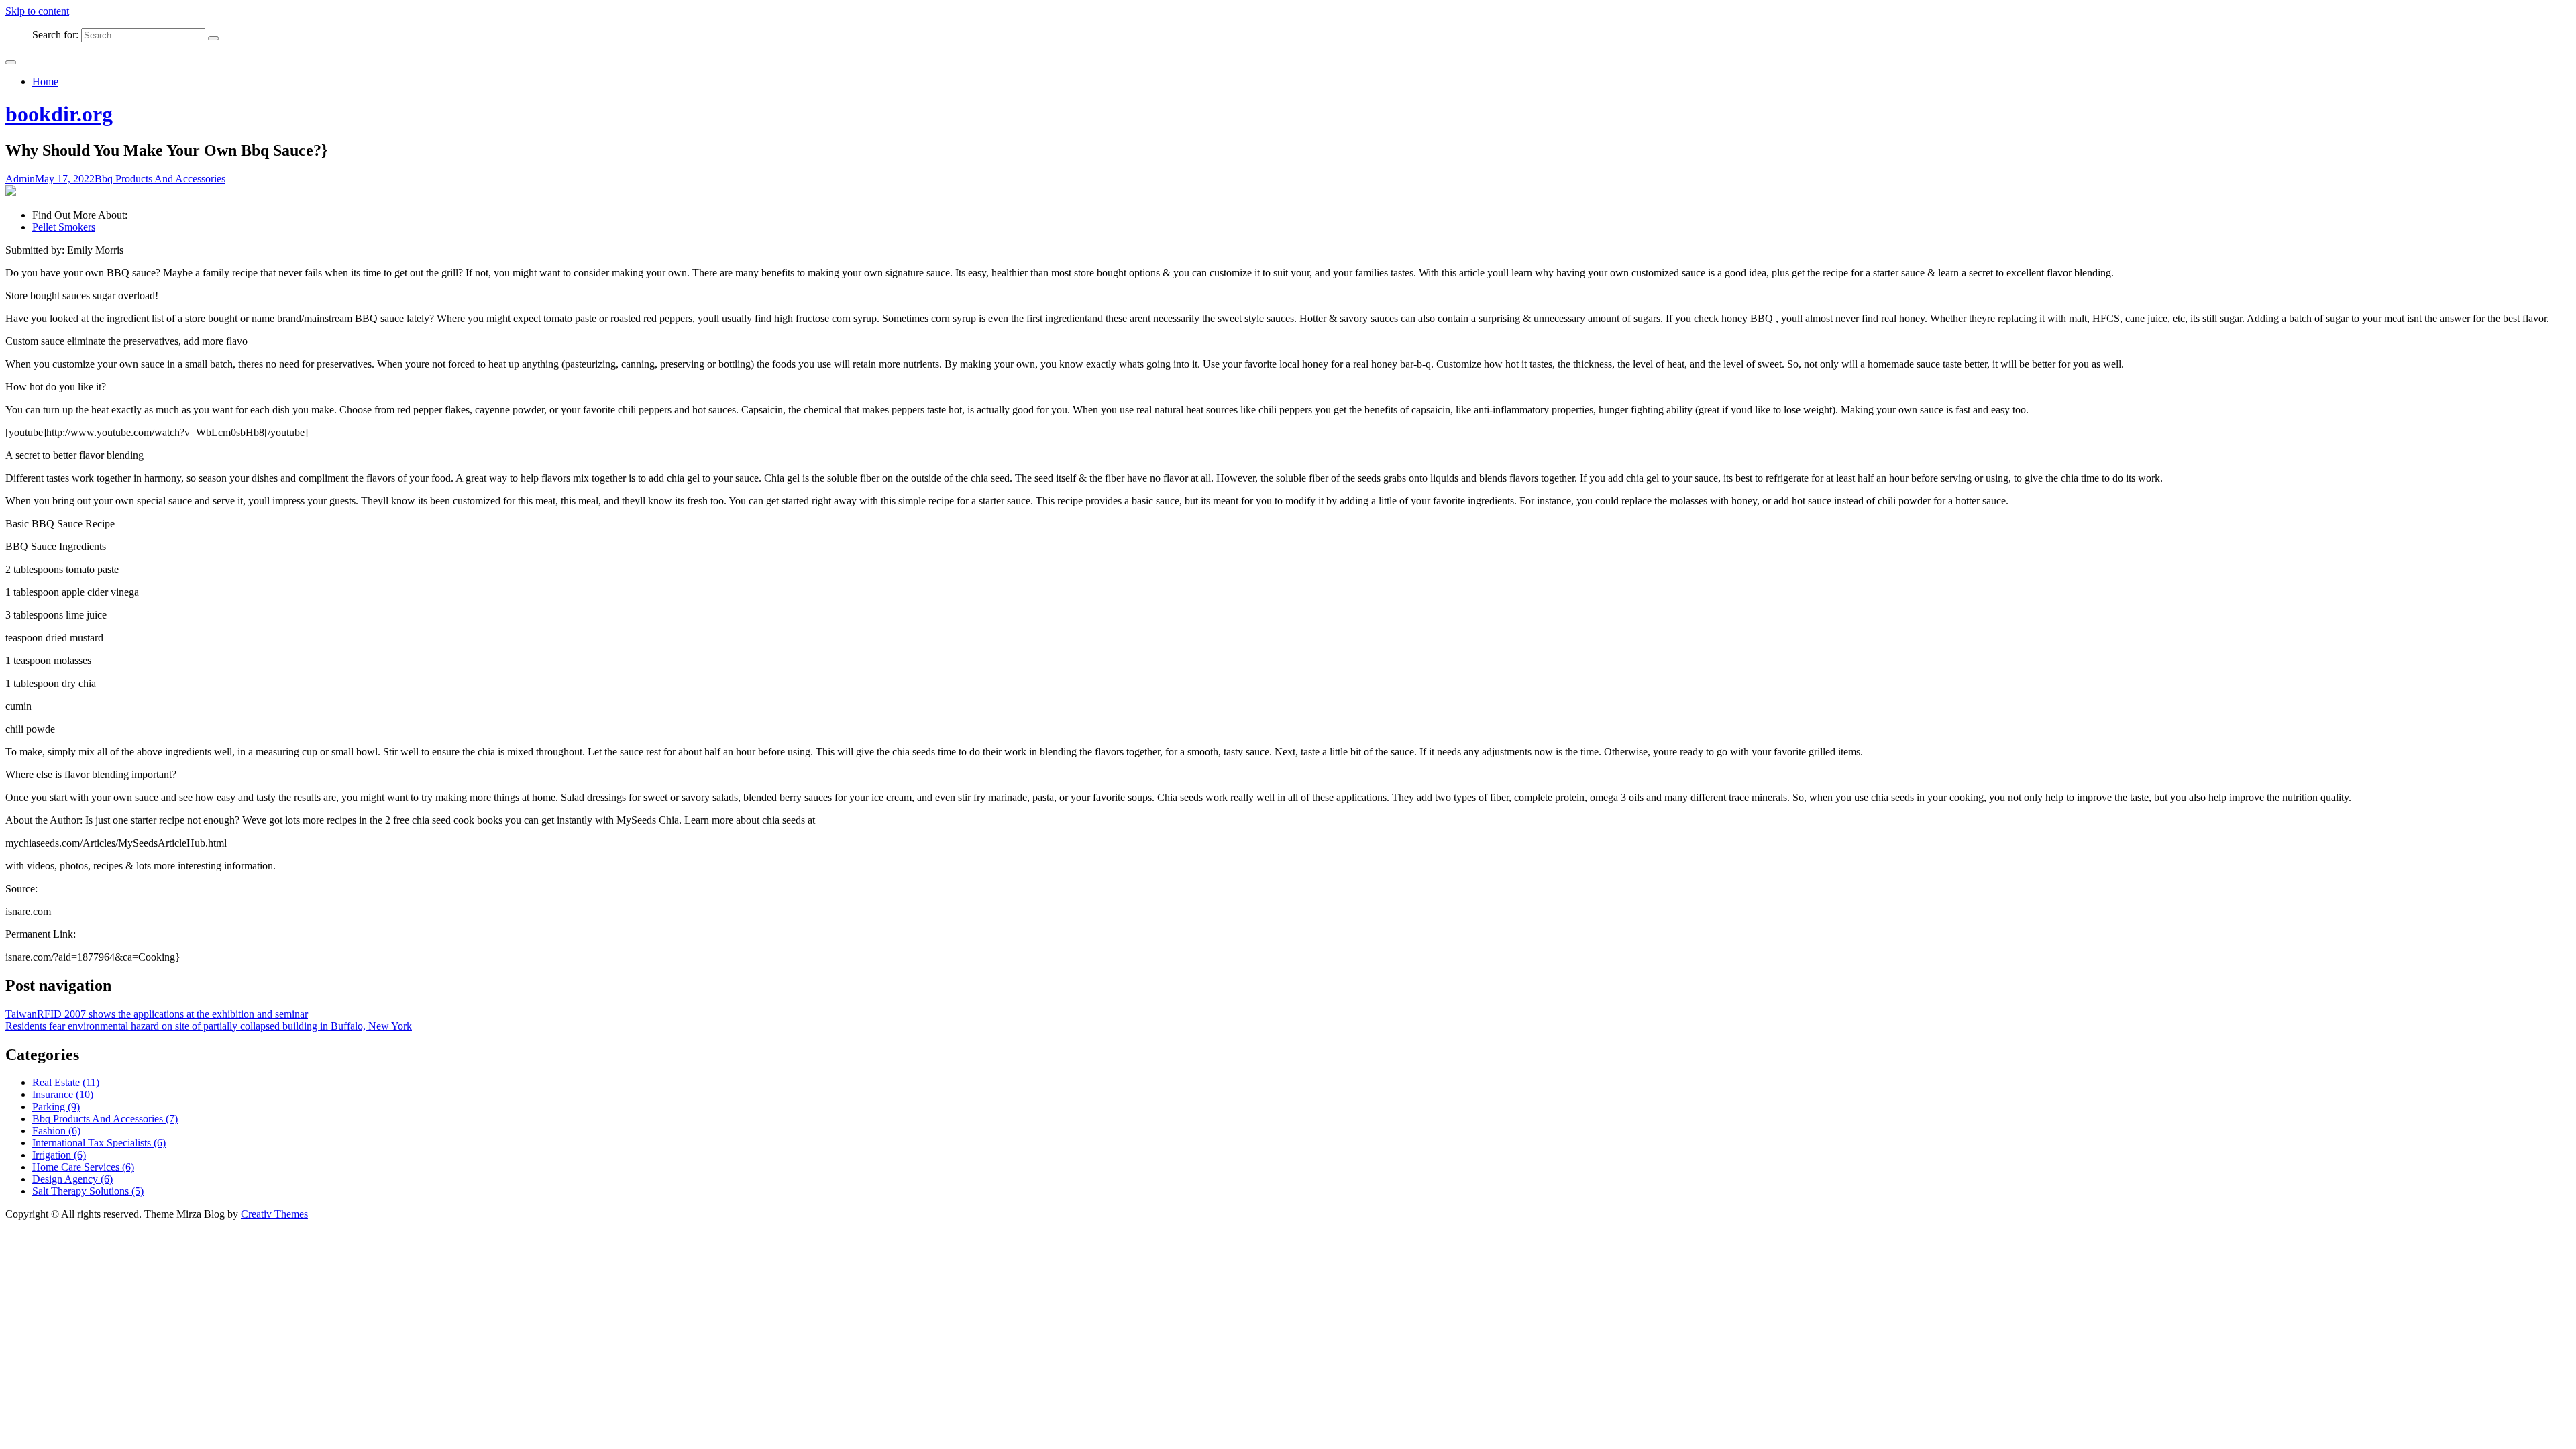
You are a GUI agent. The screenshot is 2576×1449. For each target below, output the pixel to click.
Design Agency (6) (72, 1179)
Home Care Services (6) (83, 1167)
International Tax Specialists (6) (99, 1143)
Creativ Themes (274, 1214)
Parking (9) (56, 1107)
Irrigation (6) (59, 1155)
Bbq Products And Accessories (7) (105, 1119)
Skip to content (37, 11)
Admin (20, 179)
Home (45, 82)
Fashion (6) (56, 1131)
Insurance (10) (63, 1094)
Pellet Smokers (64, 227)
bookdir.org (59, 114)
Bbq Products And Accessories (160, 179)
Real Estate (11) (66, 1082)
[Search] (213, 38)
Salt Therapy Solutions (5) (88, 1191)
